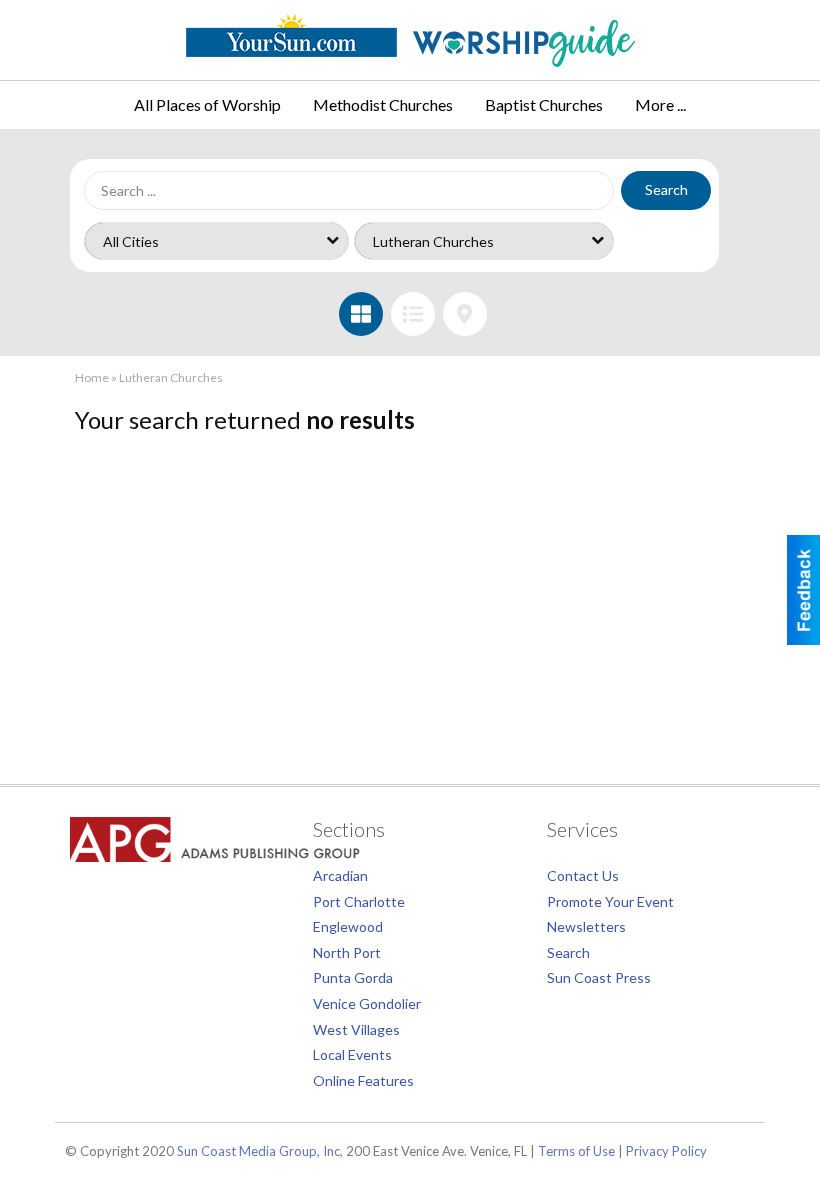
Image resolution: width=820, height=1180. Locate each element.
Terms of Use (576, 1151)
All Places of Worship (207, 104)
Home (92, 377)
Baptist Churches (544, 104)
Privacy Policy (666, 1151)
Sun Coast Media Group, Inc (258, 1151)
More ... (660, 104)
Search (666, 189)
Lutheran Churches (171, 377)
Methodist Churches (383, 104)
